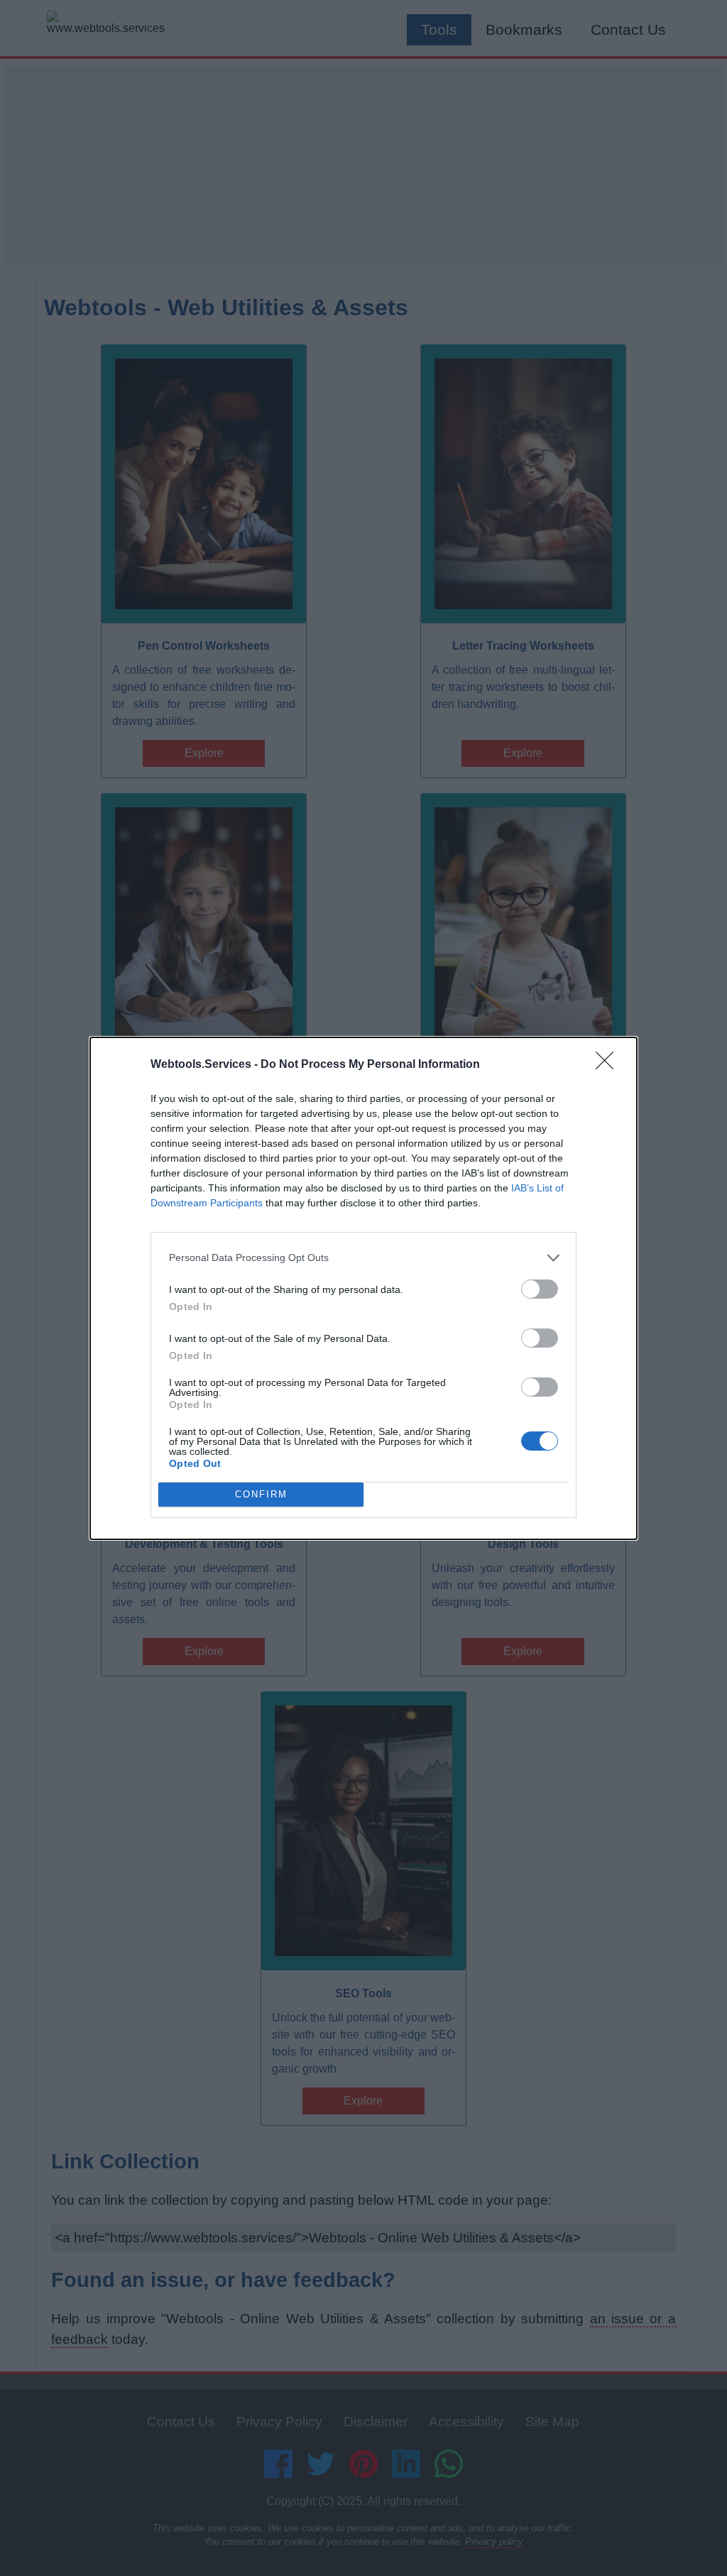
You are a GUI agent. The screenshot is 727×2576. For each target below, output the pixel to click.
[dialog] (363, 1288)
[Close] (609, 1065)
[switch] (540, 1289)
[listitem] (363, 1258)
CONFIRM (261, 1494)
